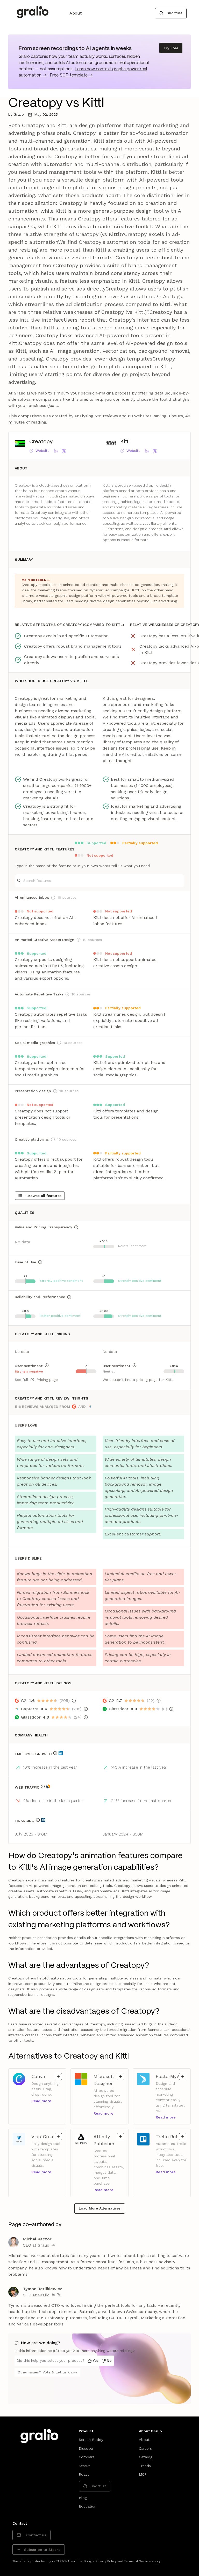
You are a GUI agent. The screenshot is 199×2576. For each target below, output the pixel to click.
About (76, 13)
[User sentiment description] (47, 1365)
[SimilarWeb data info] (48, 1786)
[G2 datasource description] (74, 1701)
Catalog (146, 2457)
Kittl (125, 442)
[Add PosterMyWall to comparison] (183, 2076)
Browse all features (44, 1196)
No (109, 2360)
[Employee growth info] (55, 1753)
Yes (96, 2360)
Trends (145, 2466)
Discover (86, 2448)
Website (42, 451)
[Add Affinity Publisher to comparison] (120, 2137)
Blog (83, 2498)
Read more (41, 2101)
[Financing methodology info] (38, 1820)
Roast (84, 2474)
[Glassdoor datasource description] (86, 1717)
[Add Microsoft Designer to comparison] (120, 2076)
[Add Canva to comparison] (58, 2076)
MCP (143, 2474)
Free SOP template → (71, 75)
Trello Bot (169, 2136)
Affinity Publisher (106, 2140)
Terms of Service (137, 2561)
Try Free (171, 48)
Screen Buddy (91, 2440)
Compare (87, 2457)
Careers (145, 2448)
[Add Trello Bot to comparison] (183, 2137)
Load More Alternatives (100, 2208)
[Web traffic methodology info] (43, 1786)
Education (88, 2506)
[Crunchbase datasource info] (43, 1820)
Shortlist (174, 13)
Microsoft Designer (106, 2080)
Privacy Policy (106, 2561)
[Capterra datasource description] (86, 1709)
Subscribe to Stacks (42, 2550)
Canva (44, 2076)
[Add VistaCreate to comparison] (58, 2137)
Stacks (85, 2466)
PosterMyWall (171, 2076)
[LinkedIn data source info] (61, 1753)
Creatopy (41, 442)
